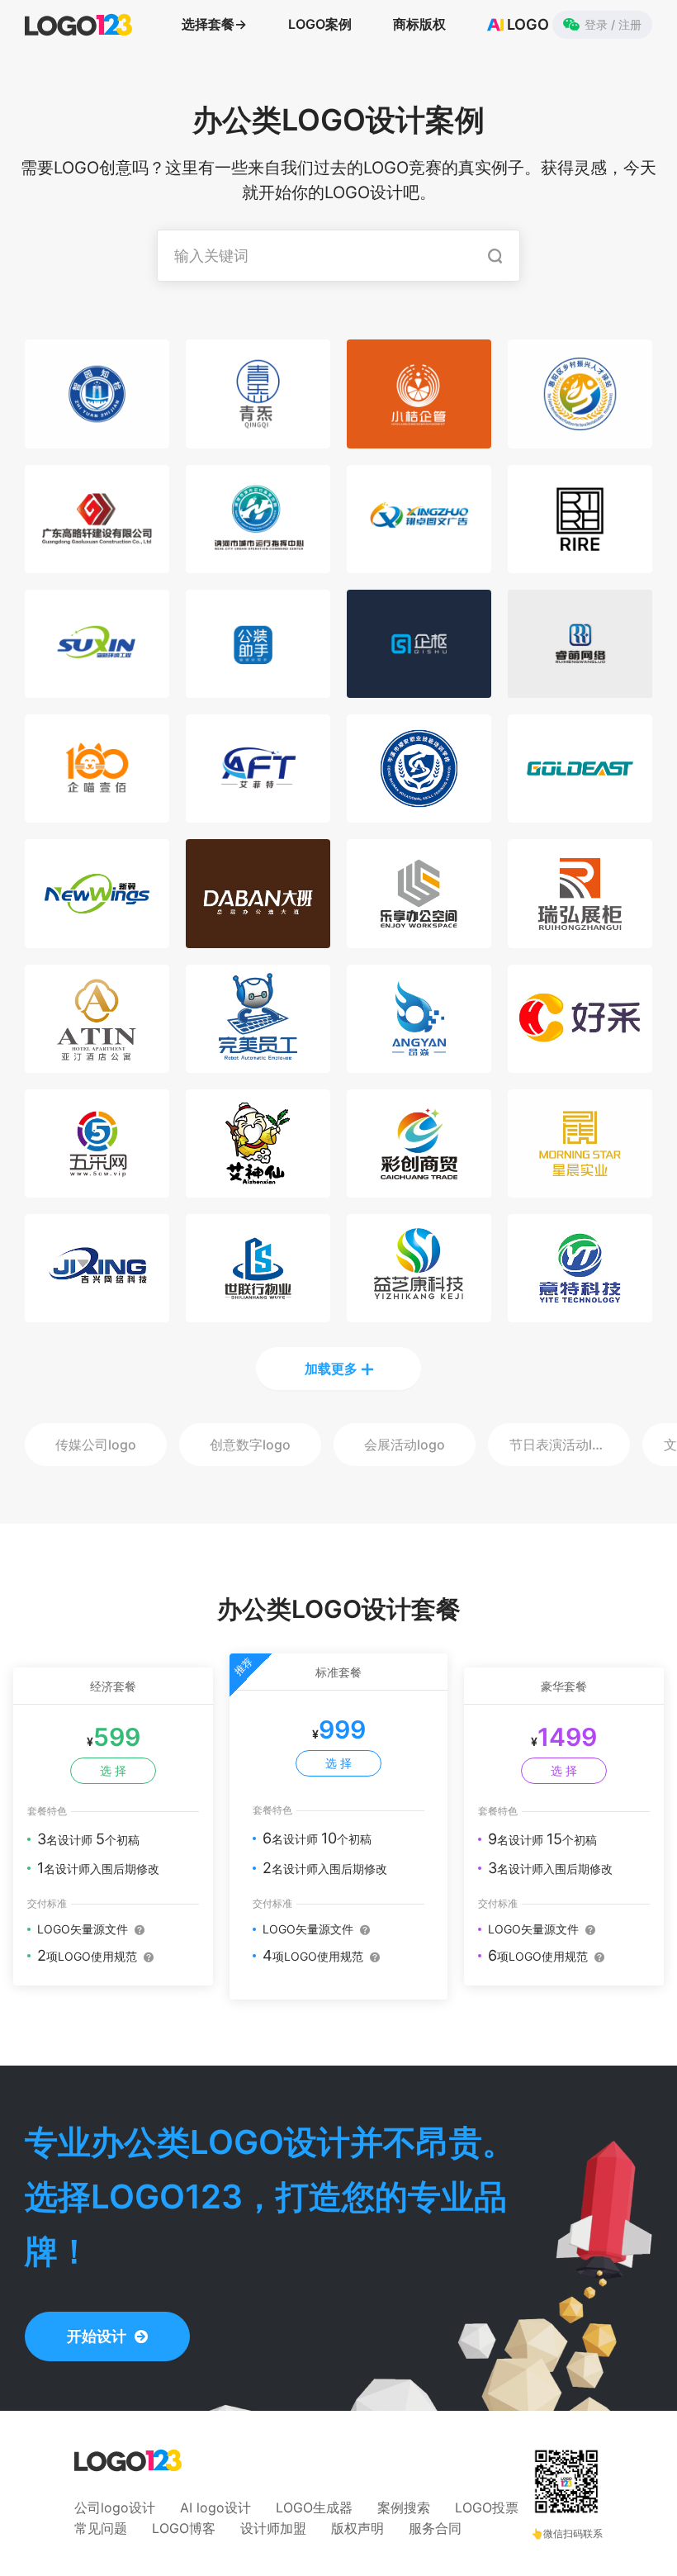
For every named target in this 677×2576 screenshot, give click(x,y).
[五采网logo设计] (97, 1188)
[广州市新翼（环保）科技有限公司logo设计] (97, 939)
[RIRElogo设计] (580, 564)
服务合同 (435, 2528)
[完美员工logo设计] (258, 1063)
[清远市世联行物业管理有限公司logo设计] (258, 1313)
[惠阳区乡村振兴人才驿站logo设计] (580, 439)
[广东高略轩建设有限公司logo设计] (97, 564)
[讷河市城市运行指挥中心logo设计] (258, 564)
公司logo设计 (115, 2507)
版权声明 (357, 2528)
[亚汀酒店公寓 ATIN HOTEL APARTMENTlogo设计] (97, 1063)
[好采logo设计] (580, 1063)
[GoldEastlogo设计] (580, 813)
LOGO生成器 (314, 2507)
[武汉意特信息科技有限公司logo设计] (580, 1313)
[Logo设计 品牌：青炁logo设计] (258, 439)
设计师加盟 (273, 2528)
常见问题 (101, 2528)
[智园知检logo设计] (97, 439)
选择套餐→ (214, 24)
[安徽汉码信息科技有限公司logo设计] (419, 688)
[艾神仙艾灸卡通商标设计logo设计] (258, 1188)
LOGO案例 (320, 24)
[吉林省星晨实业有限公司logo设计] (580, 1188)
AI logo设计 (215, 2507)
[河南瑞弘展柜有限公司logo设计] (580, 939)
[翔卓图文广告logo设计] (419, 564)
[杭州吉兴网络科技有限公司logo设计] (97, 1313)
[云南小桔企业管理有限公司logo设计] (419, 439)
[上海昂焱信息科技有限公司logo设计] (419, 1063)
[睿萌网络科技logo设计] (580, 688)
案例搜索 (404, 2507)
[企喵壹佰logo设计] (97, 813)
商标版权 (419, 24)
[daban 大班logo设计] (258, 939)
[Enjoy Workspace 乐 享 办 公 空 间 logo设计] (419, 939)
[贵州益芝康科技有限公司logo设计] (419, 1313)
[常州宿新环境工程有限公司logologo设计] (97, 688)
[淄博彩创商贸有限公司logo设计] (419, 1188)
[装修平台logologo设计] (258, 688)
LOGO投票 (487, 2507)
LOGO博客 (184, 2528)
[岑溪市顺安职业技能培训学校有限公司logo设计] (419, 813)
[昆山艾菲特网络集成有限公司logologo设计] (258, 813)
